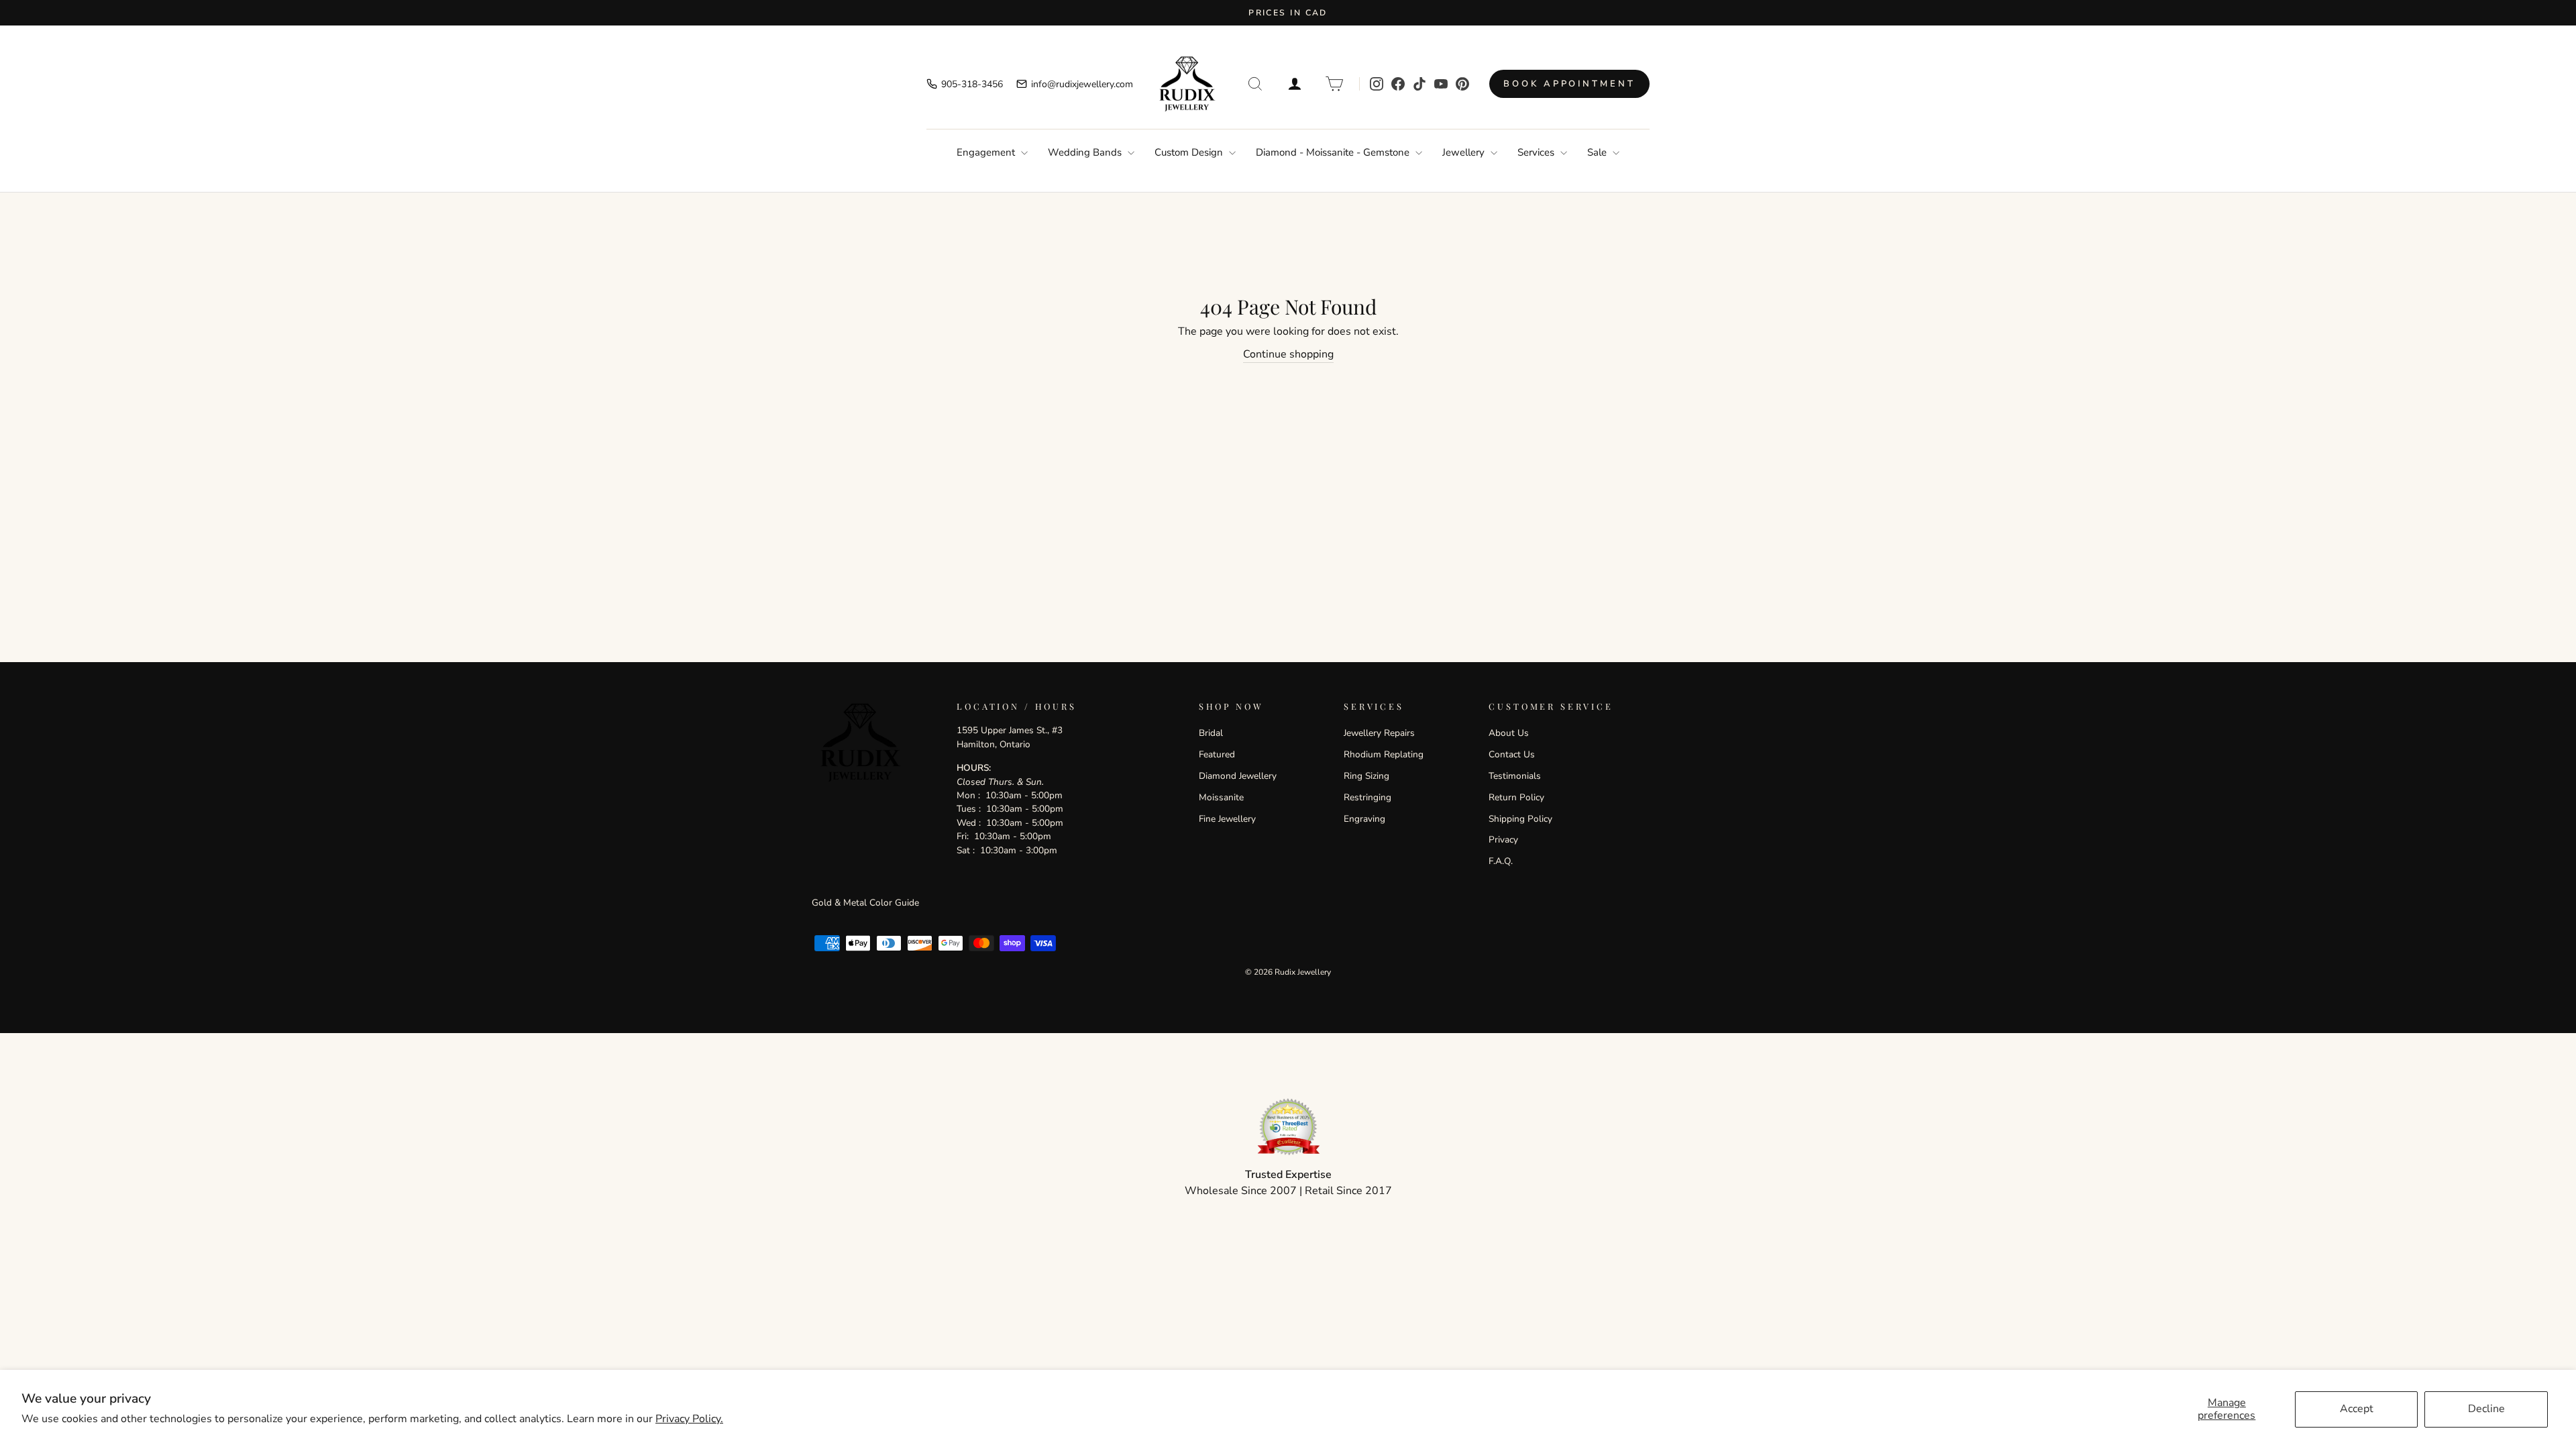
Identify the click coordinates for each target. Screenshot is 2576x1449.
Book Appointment (1569, 84)
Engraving (1364, 819)
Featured (1217, 754)
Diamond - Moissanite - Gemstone (1334, 152)
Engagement (987, 152)
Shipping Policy (1520, 819)
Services (1537, 152)
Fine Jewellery (1227, 819)
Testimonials (1515, 776)
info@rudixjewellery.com (1082, 84)
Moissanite (1221, 797)
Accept (2357, 1409)
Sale (1598, 152)
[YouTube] (1441, 84)
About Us (1509, 733)
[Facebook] (1398, 84)
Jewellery (1465, 152)
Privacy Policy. (689, 1419)
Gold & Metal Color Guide (865, 903)
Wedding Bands (1086, 152)
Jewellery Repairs (1379, 733)
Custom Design (1190, 152)
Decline (2486, 1409)
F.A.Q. (1501, 861)
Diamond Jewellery (1238, 776)
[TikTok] (1419, 84)
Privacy (1503, 840)
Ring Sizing (1366, 776)
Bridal (1211, 733)
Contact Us (1512, 754)
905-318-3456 (972, 84)
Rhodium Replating (1384, 754)
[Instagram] (1377, 84)
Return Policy (1516, 797)
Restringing (1367, 797)
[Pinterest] (1462, 84)
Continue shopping (1288, 354)
